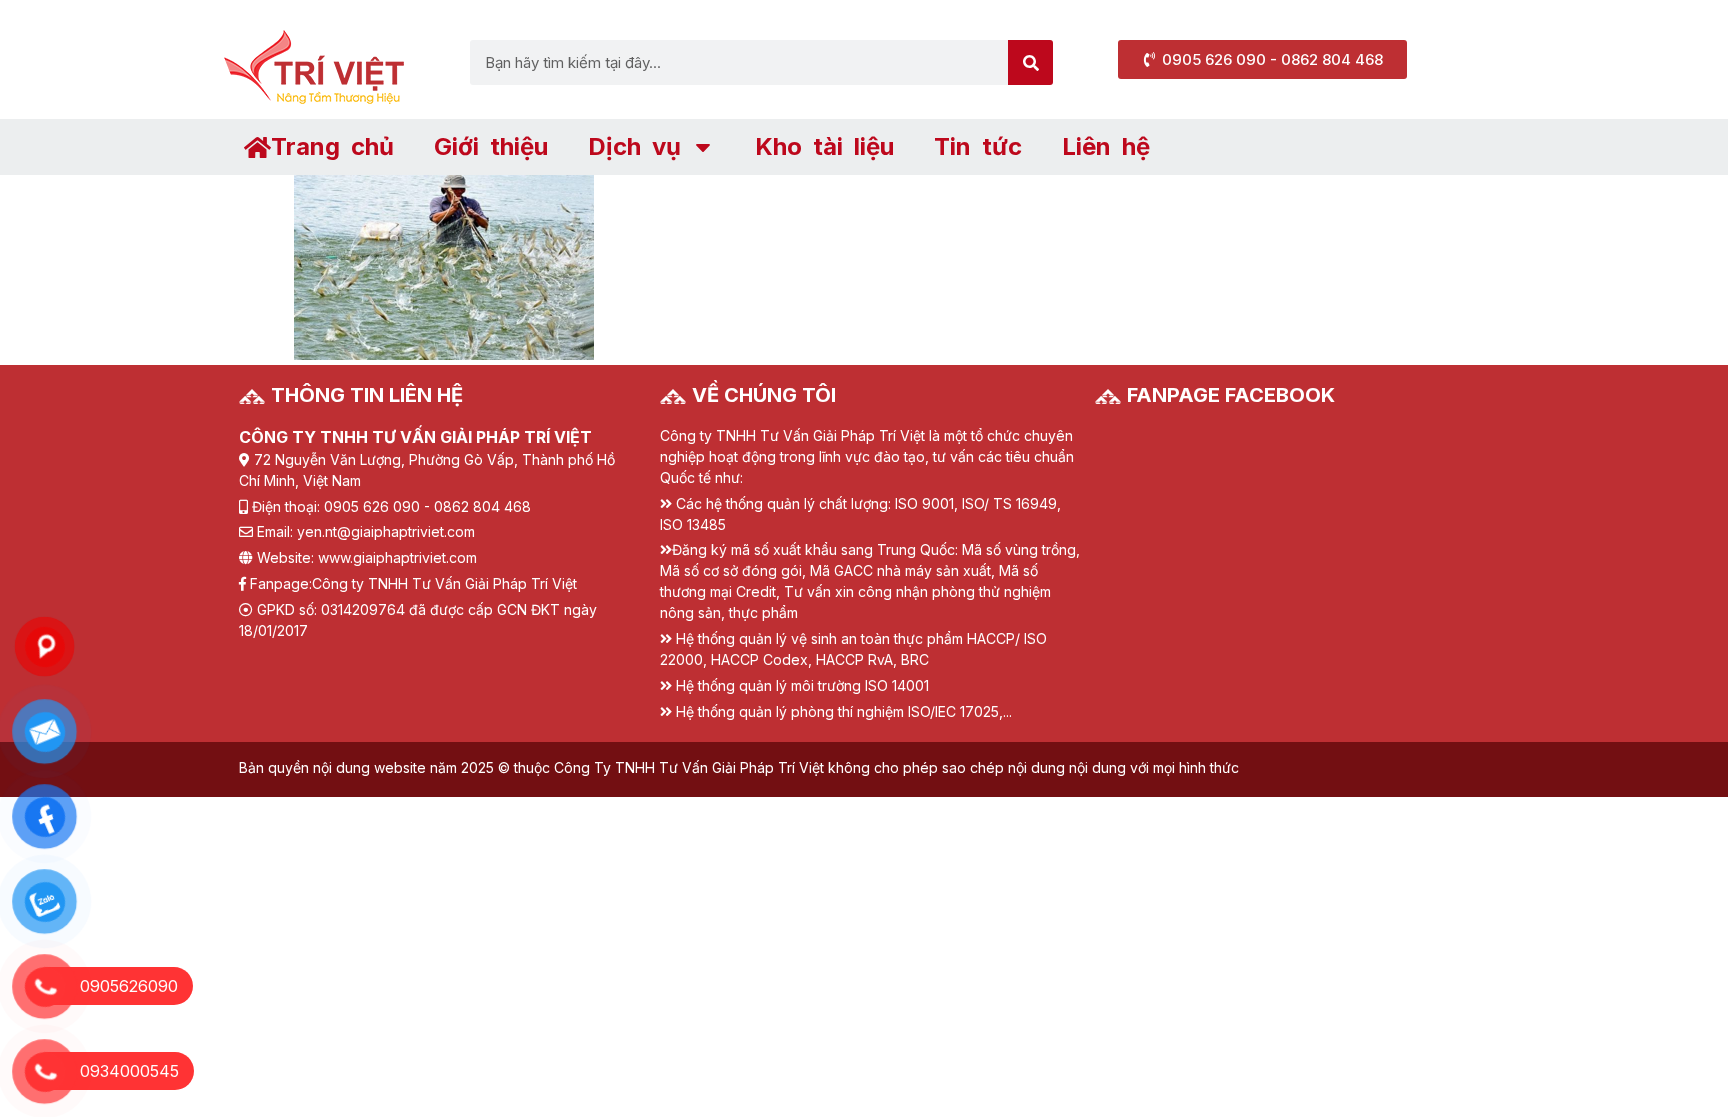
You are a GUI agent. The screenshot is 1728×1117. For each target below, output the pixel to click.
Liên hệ (1106, 146)
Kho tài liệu (824, 146)
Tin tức (978, 146)
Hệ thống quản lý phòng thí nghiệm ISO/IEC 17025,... (844, 711)
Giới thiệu (491, 146)
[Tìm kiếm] (1030, 62)
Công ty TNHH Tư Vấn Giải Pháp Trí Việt (444, 583)
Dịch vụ (634, 146)
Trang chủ (332, 146)
